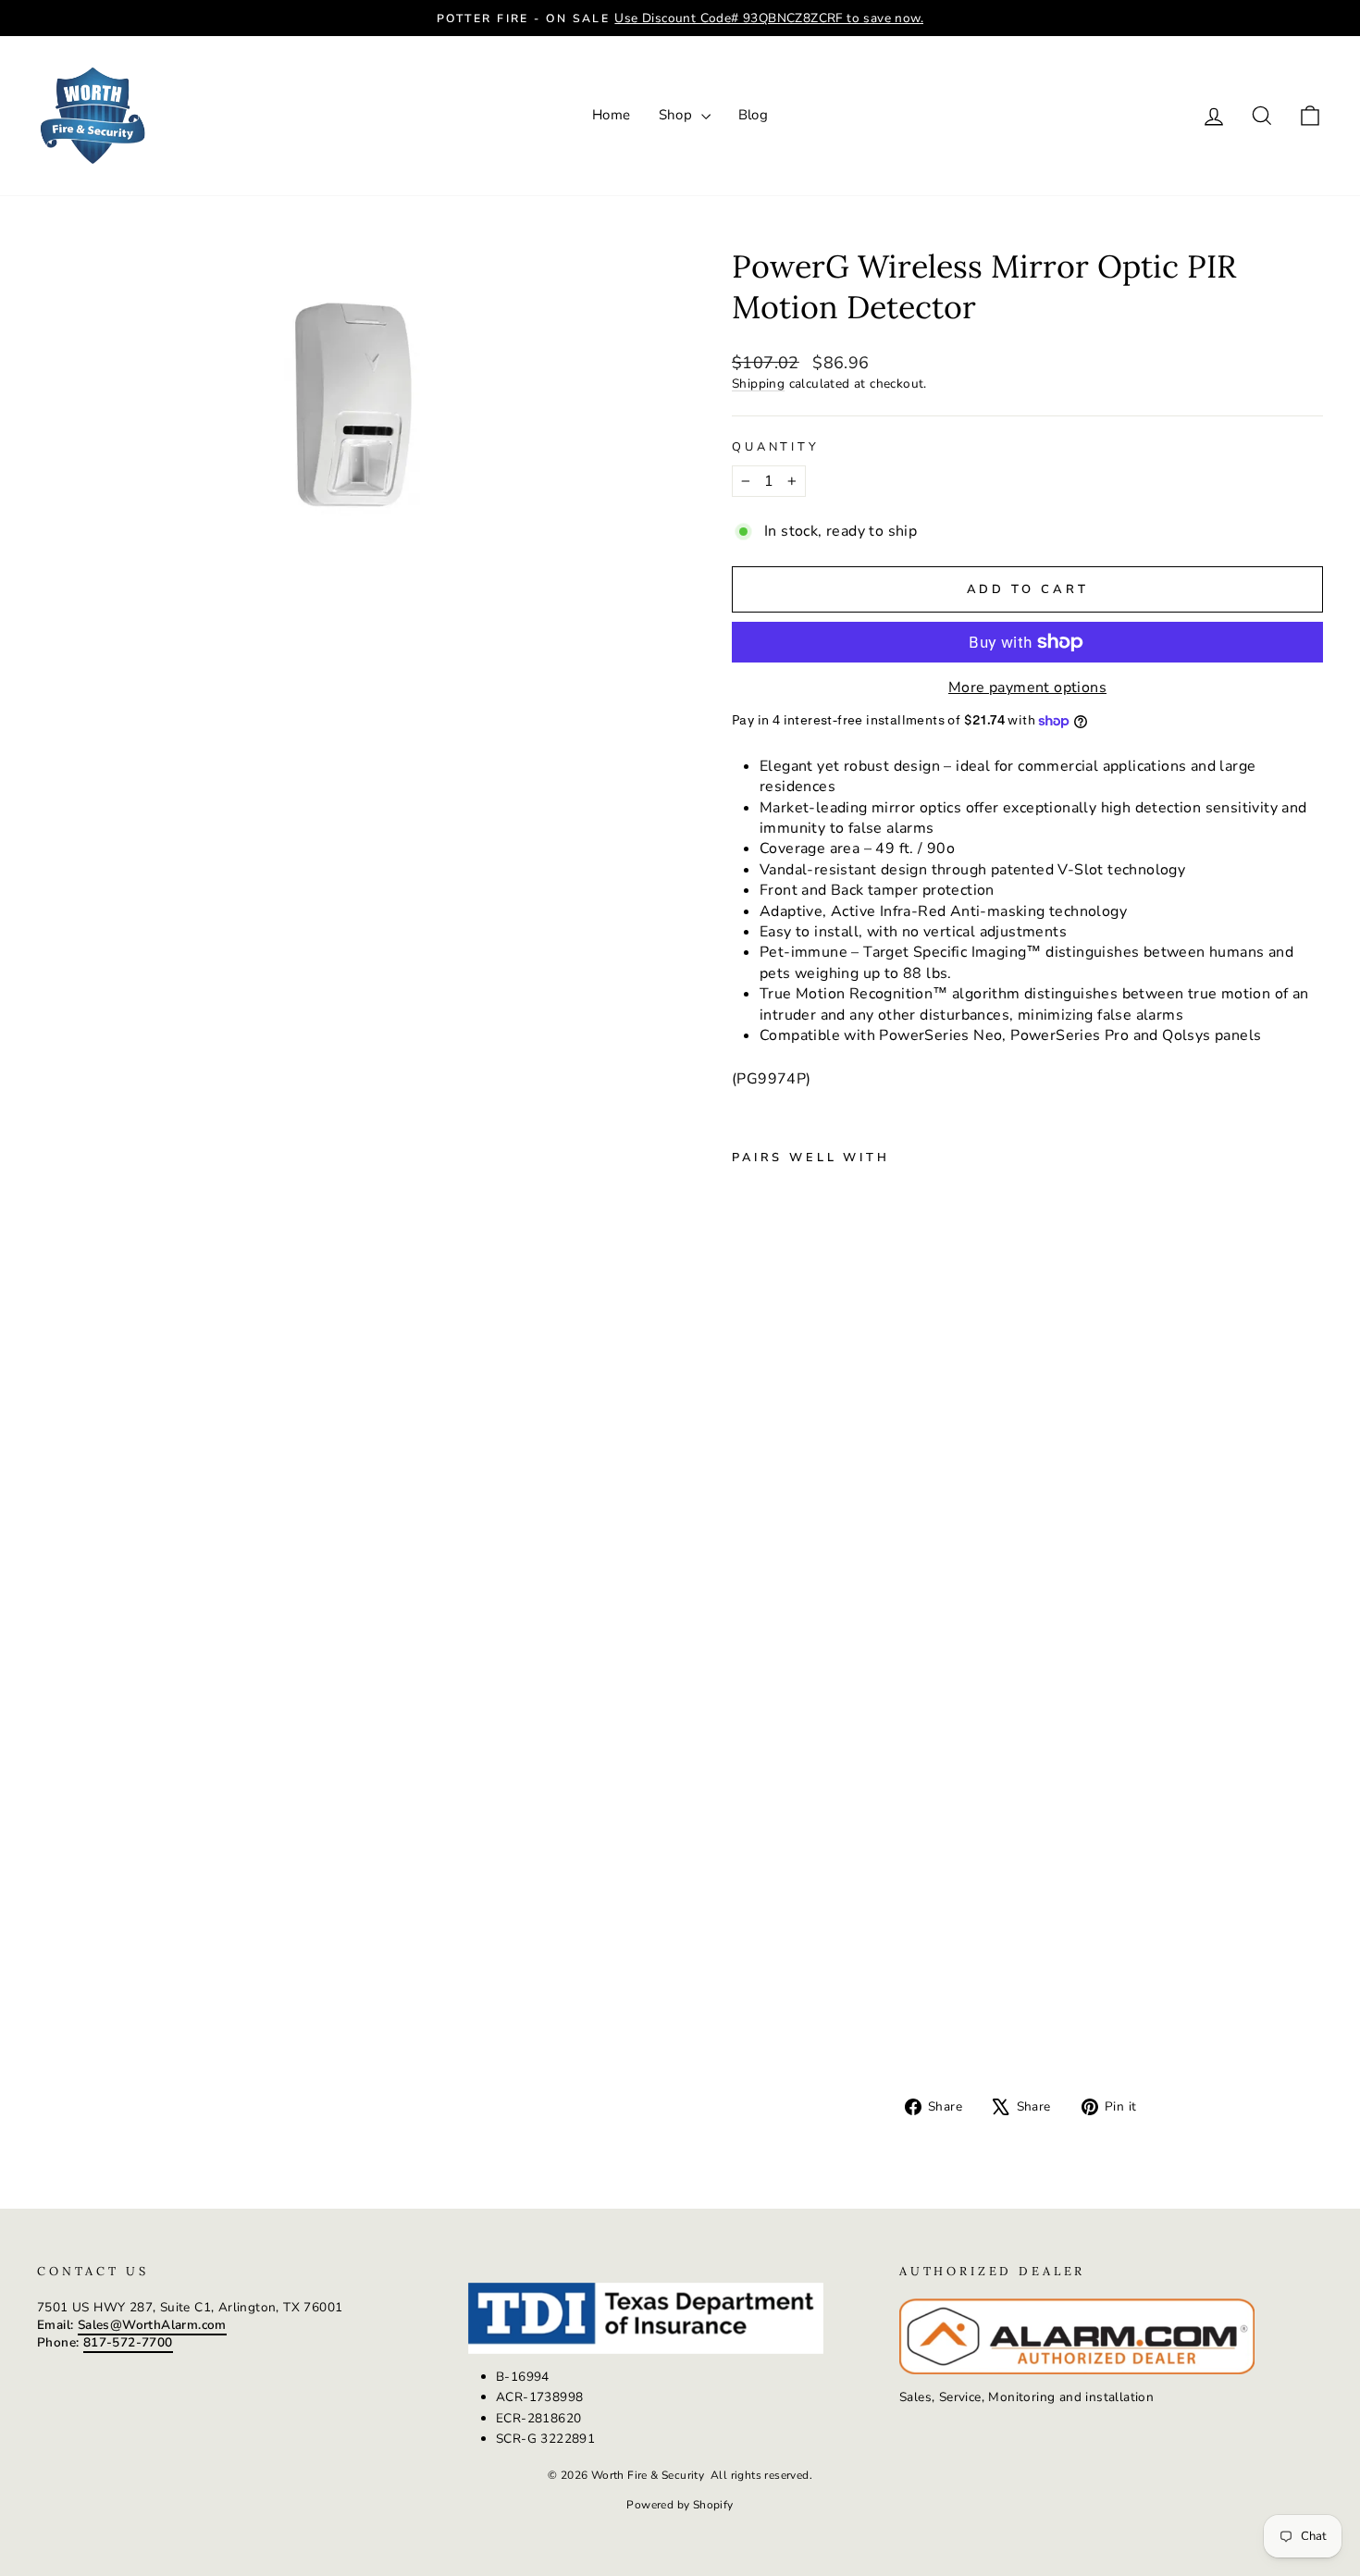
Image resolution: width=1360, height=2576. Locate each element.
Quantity (776, 447)
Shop (678, 115)
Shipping (758, 384)
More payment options (1027, 687)
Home (612, 115)
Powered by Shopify (680, 2505)
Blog (754, 115)
